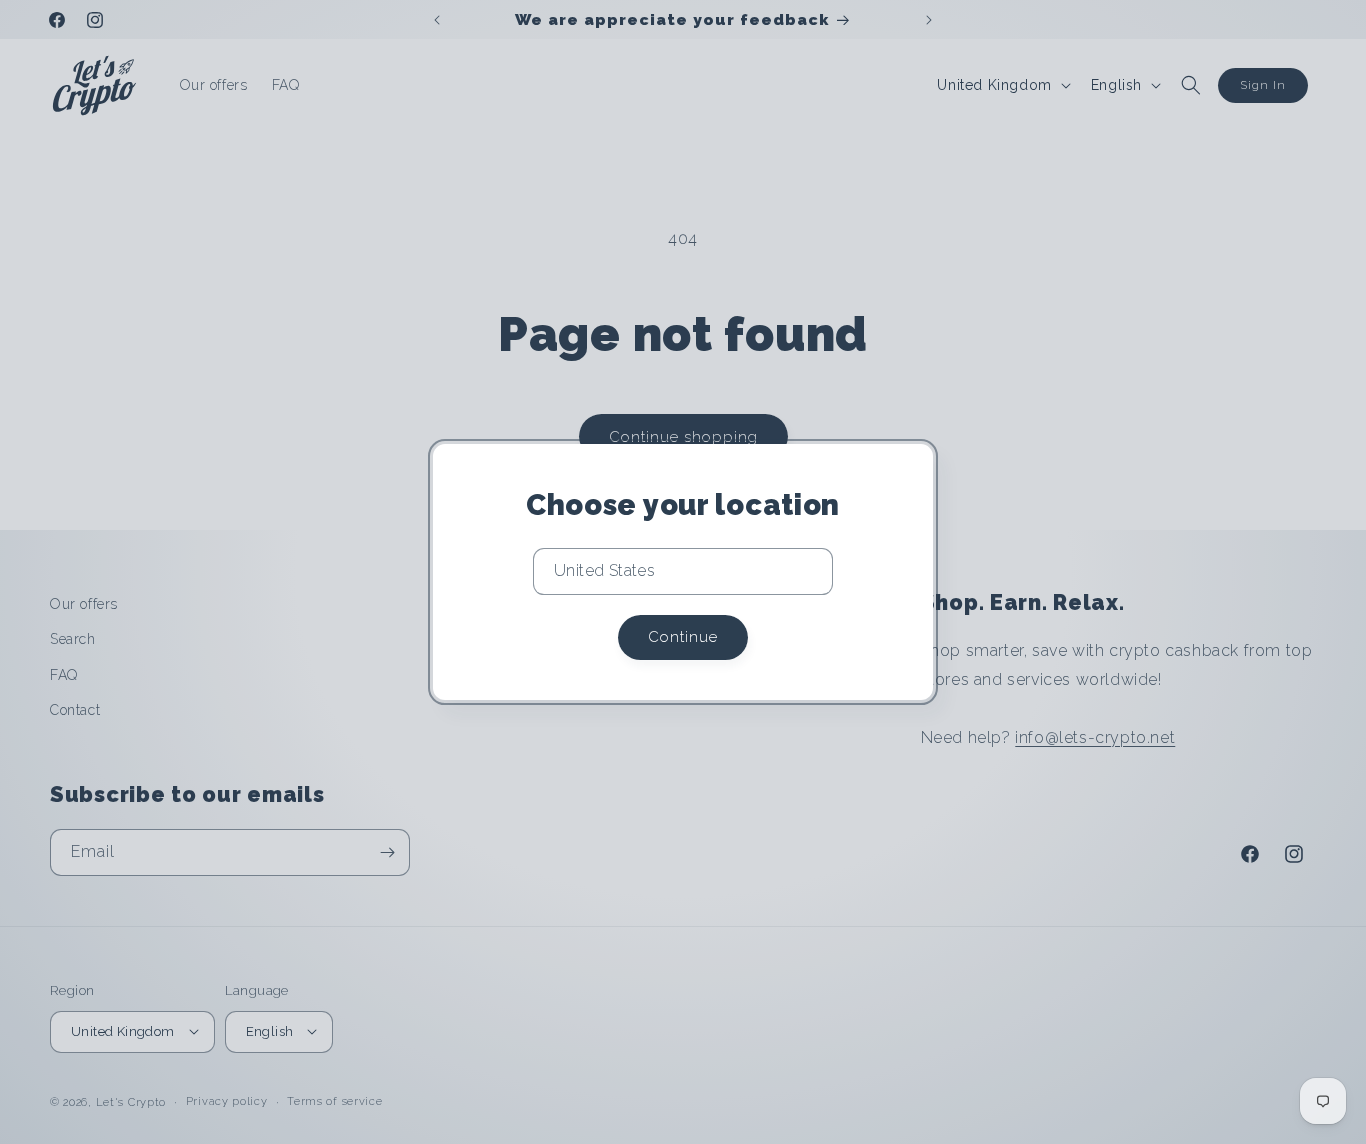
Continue (683, 637)
